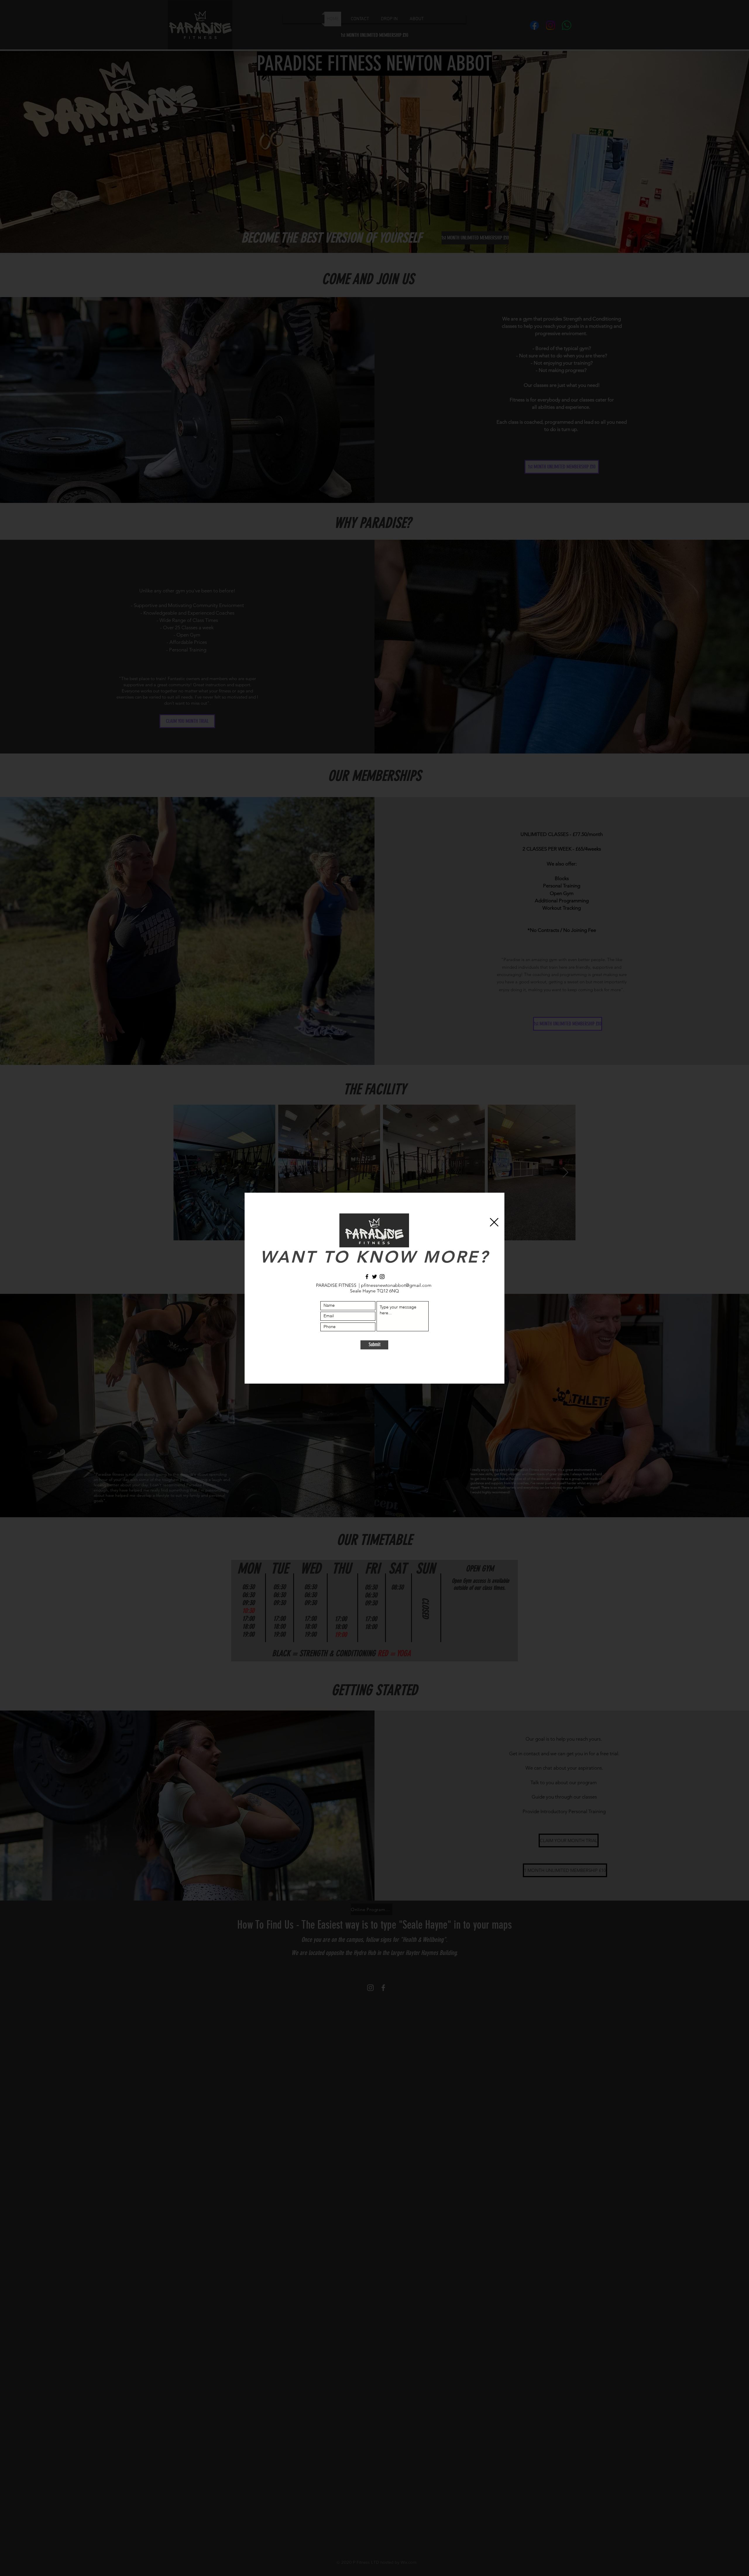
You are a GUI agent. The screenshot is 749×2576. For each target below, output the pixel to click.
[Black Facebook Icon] (367, 1277)
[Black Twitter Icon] (374, 1277)
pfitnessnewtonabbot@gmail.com (396, 1285)
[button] (494, 1222)
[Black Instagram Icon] (382, 1277)
